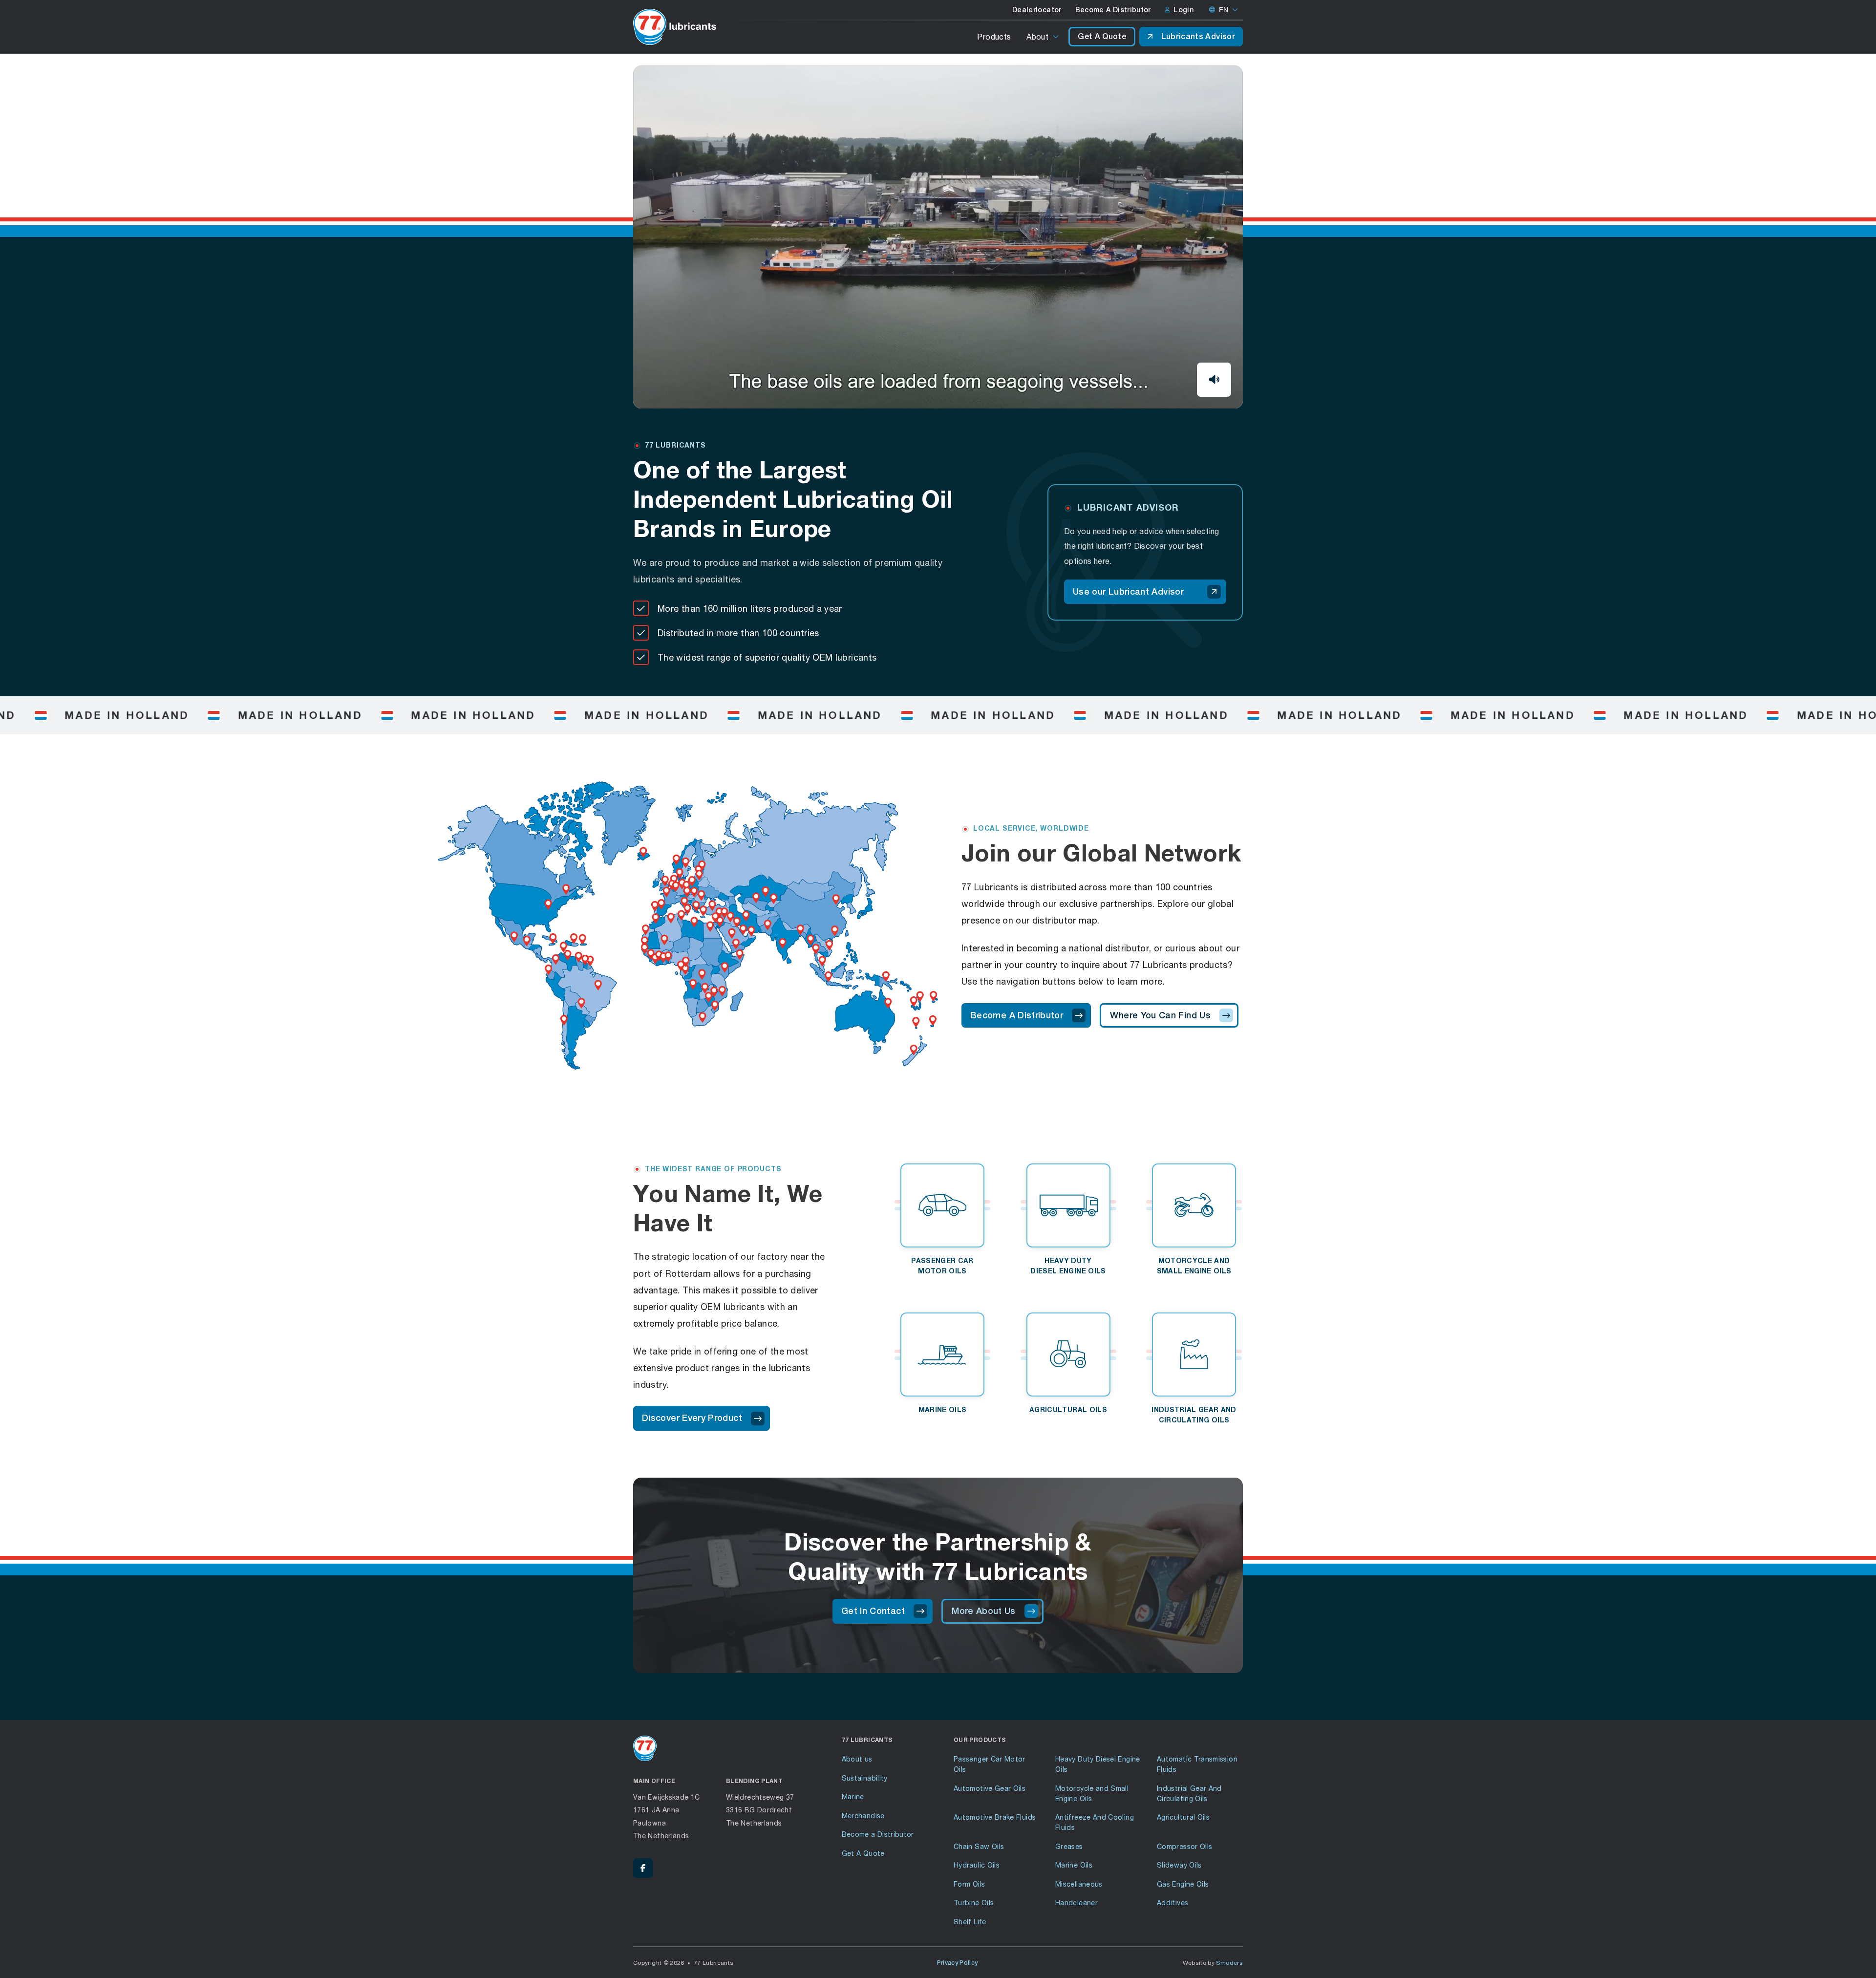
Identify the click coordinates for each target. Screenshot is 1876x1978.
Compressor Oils (1184, 1846)
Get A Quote (1102, 36)
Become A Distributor (1113, 10)
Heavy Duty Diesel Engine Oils (1098, 1764)
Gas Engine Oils (1183, 1884)
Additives (1172, 1903)
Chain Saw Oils (979, 1846)
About (1037, 36)
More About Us (984, 1611)
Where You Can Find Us (1160, 1015)
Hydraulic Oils (977, 1865)
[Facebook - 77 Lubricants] (643, 1868)
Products (994, 36)
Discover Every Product (692, 1418)
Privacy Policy (958, 1963)
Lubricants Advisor (1198, 36)
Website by (1213, 1963)
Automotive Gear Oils (990, 1788)
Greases (1069, 1846)
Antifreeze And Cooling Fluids (1095, 1822)
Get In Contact (873, 1611)
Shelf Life (970, 1922)
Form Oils (969, 1884)
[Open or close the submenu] (1056, 37)
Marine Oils (1074, 1865)
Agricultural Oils (1183, 1817)
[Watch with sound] (1214, 380)
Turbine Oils (974, 1903)
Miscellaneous (1079, 1884)
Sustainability (865, 1778)
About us (857, 1759)
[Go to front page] (675, 27)
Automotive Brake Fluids (995, 1817)
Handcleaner (1077, 1903)
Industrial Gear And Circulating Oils (1189, 1793)
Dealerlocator (1037, 10)
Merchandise (863, 1816)
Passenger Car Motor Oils (990, 1764)
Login (1183, 10)
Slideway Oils (1179, 1865)
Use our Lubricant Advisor (1128, 591)
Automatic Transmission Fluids (1197, 1764)
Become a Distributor (878, 1834)
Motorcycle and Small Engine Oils (1092, 1793)
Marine (853, 1796)
